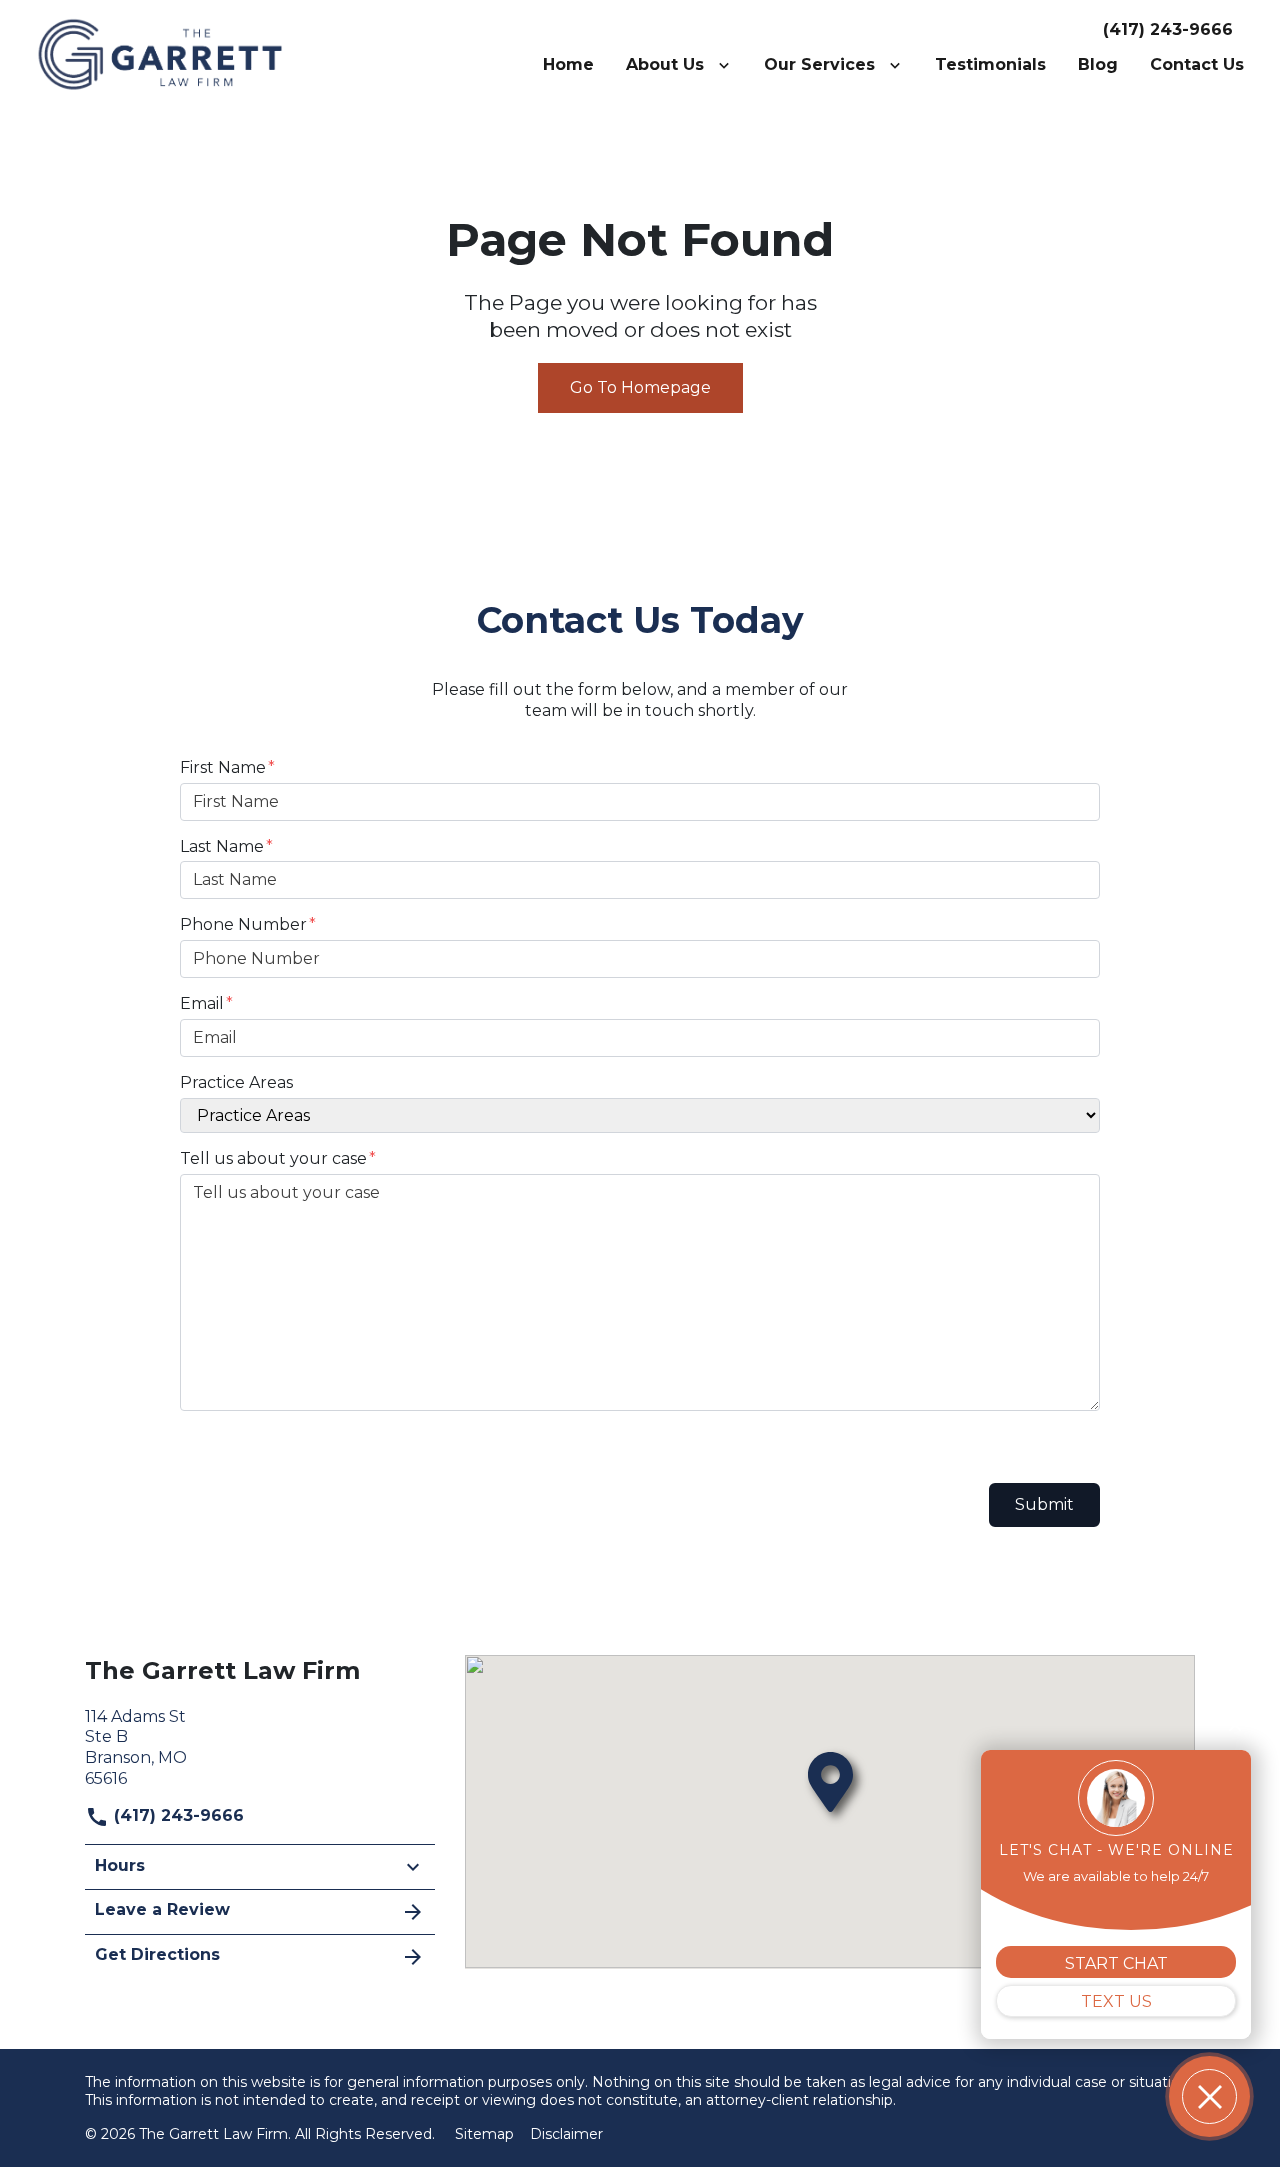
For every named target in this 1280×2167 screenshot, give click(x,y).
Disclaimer (566, 2134)
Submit (1044, 1504)
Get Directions (157, 1954)
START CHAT (1116, 1963)
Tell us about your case (273, 1158)
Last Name (222, 846)
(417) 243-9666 (1168, 29)
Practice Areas (236, 1082)
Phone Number (243, 924)
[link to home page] (160, 53)
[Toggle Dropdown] (728, 65)
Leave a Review (162, 1909)
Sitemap (484, 2134)
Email (202, 1003)
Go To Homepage (640, 387)
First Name (223, 767)
